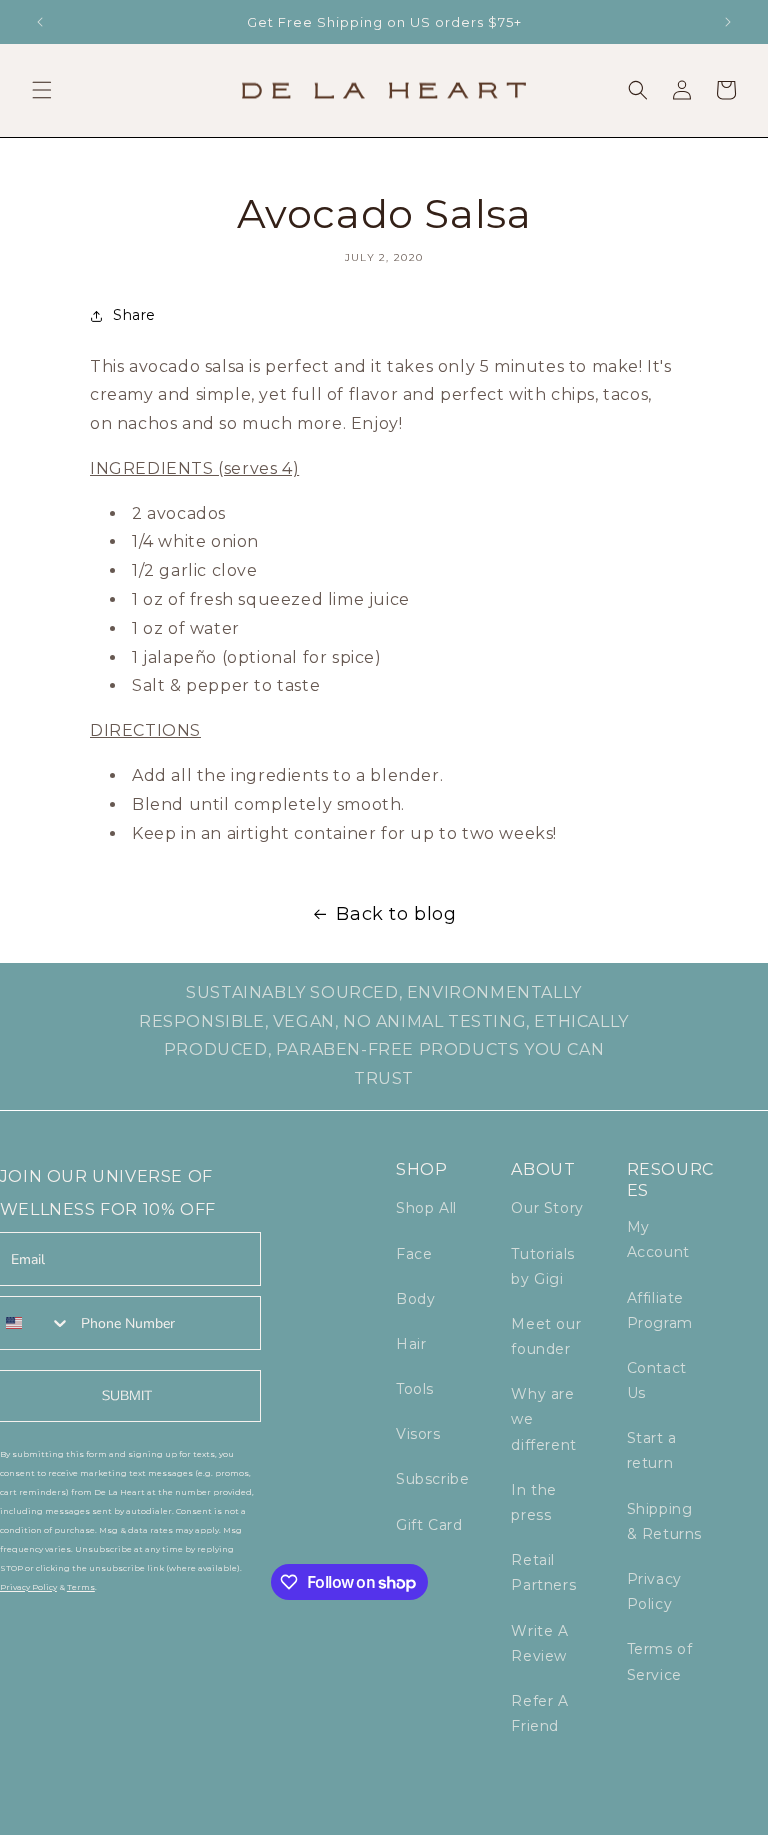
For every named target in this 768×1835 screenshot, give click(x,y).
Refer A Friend (539, 1713)
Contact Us (657, 1380)
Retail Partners (543, 1572)
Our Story (547, 1208)
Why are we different (543, 1419)
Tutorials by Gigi (542, 1266)
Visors (418, 1434)
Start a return (652, 1450)
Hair (411, 1344)
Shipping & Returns (664, 1521)
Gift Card (429, 1525)
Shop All (426, 1208)
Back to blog (396, 914)
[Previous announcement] (40, 22)
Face (414, 1254)
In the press (534, 1502)
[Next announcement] (728, 22)
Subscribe (432, 1479)
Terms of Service (660, 1661)
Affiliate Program (660, 1310)
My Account (658, 1239)
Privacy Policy (654, 1591)
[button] (42, 90)
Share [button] (134, 315)
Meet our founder (546, 1336)
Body (415, 1299)
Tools (415, 1389)
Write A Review (539, 1643)
